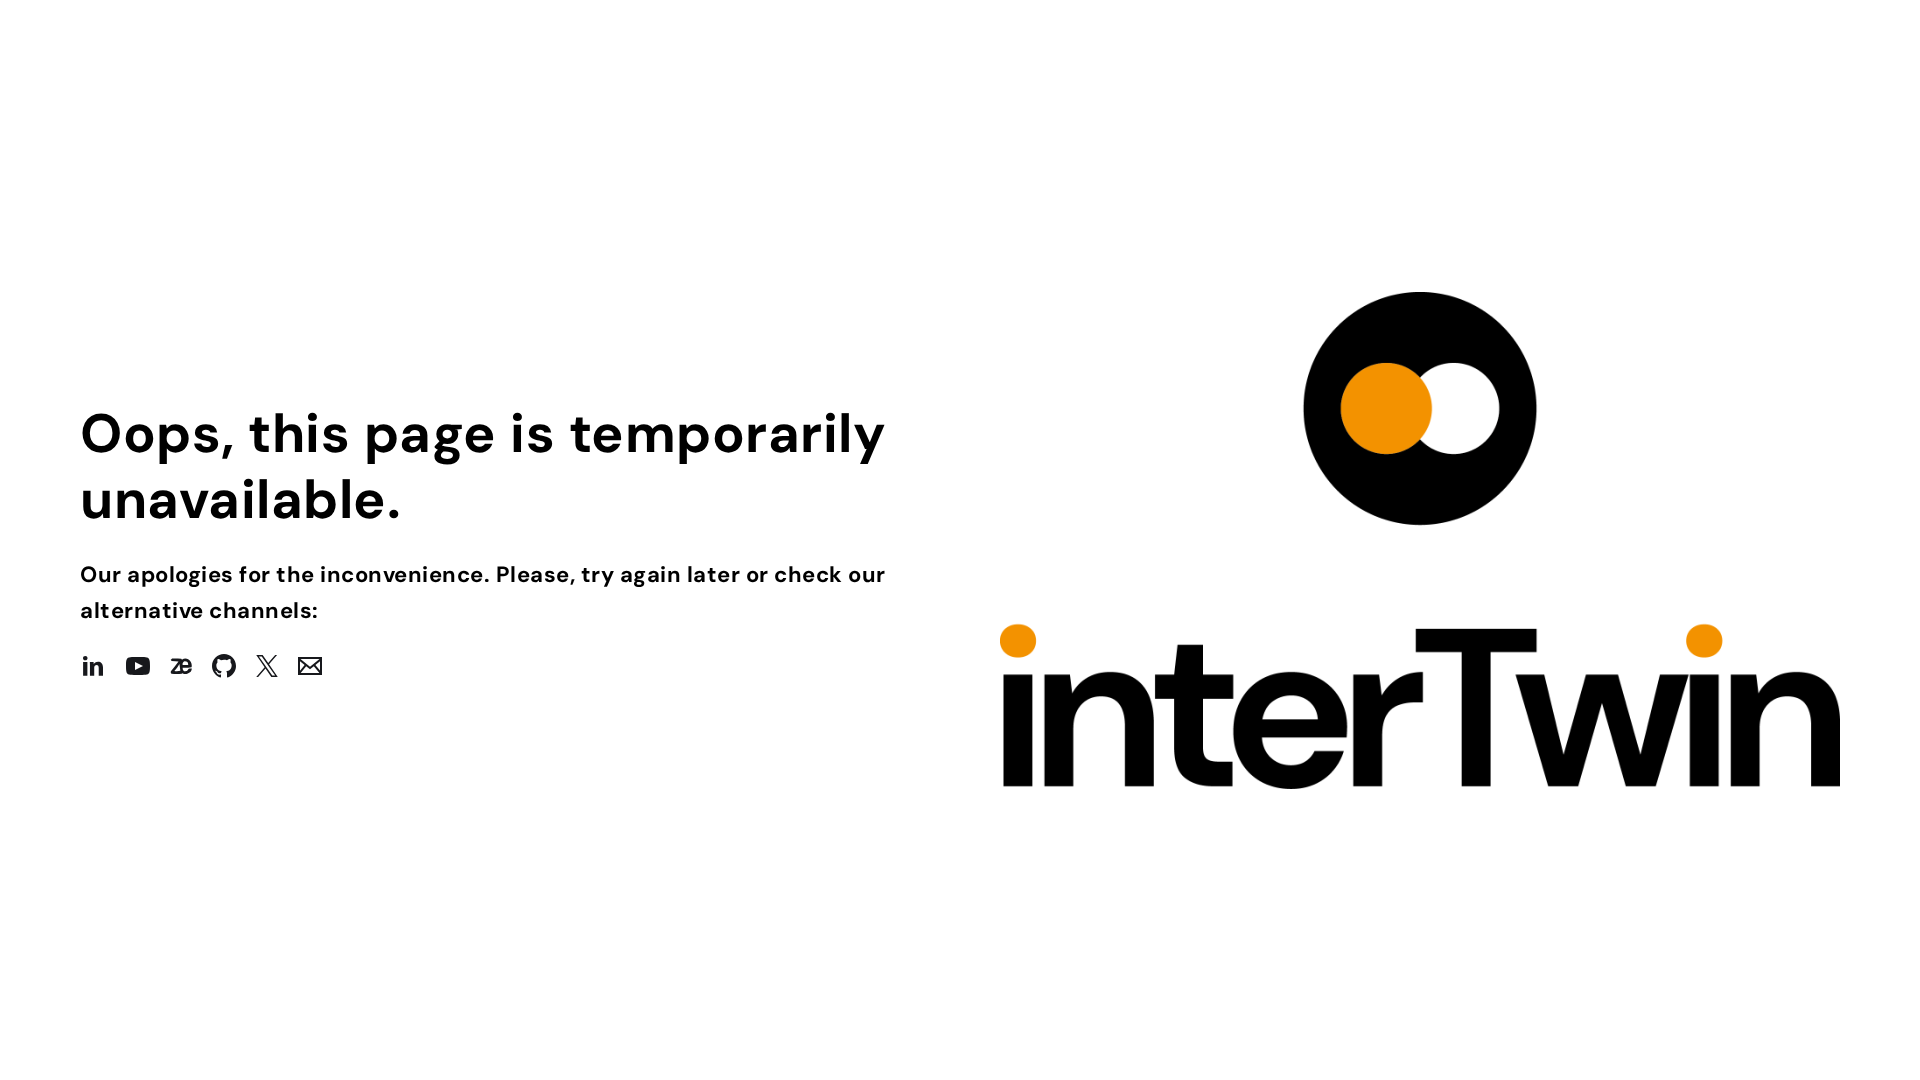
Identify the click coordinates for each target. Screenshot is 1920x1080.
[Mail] (320, 666)
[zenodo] (191, 666)
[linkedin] (103, 666)
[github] (234, 666)
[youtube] (148, 666)
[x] (277, 666)
